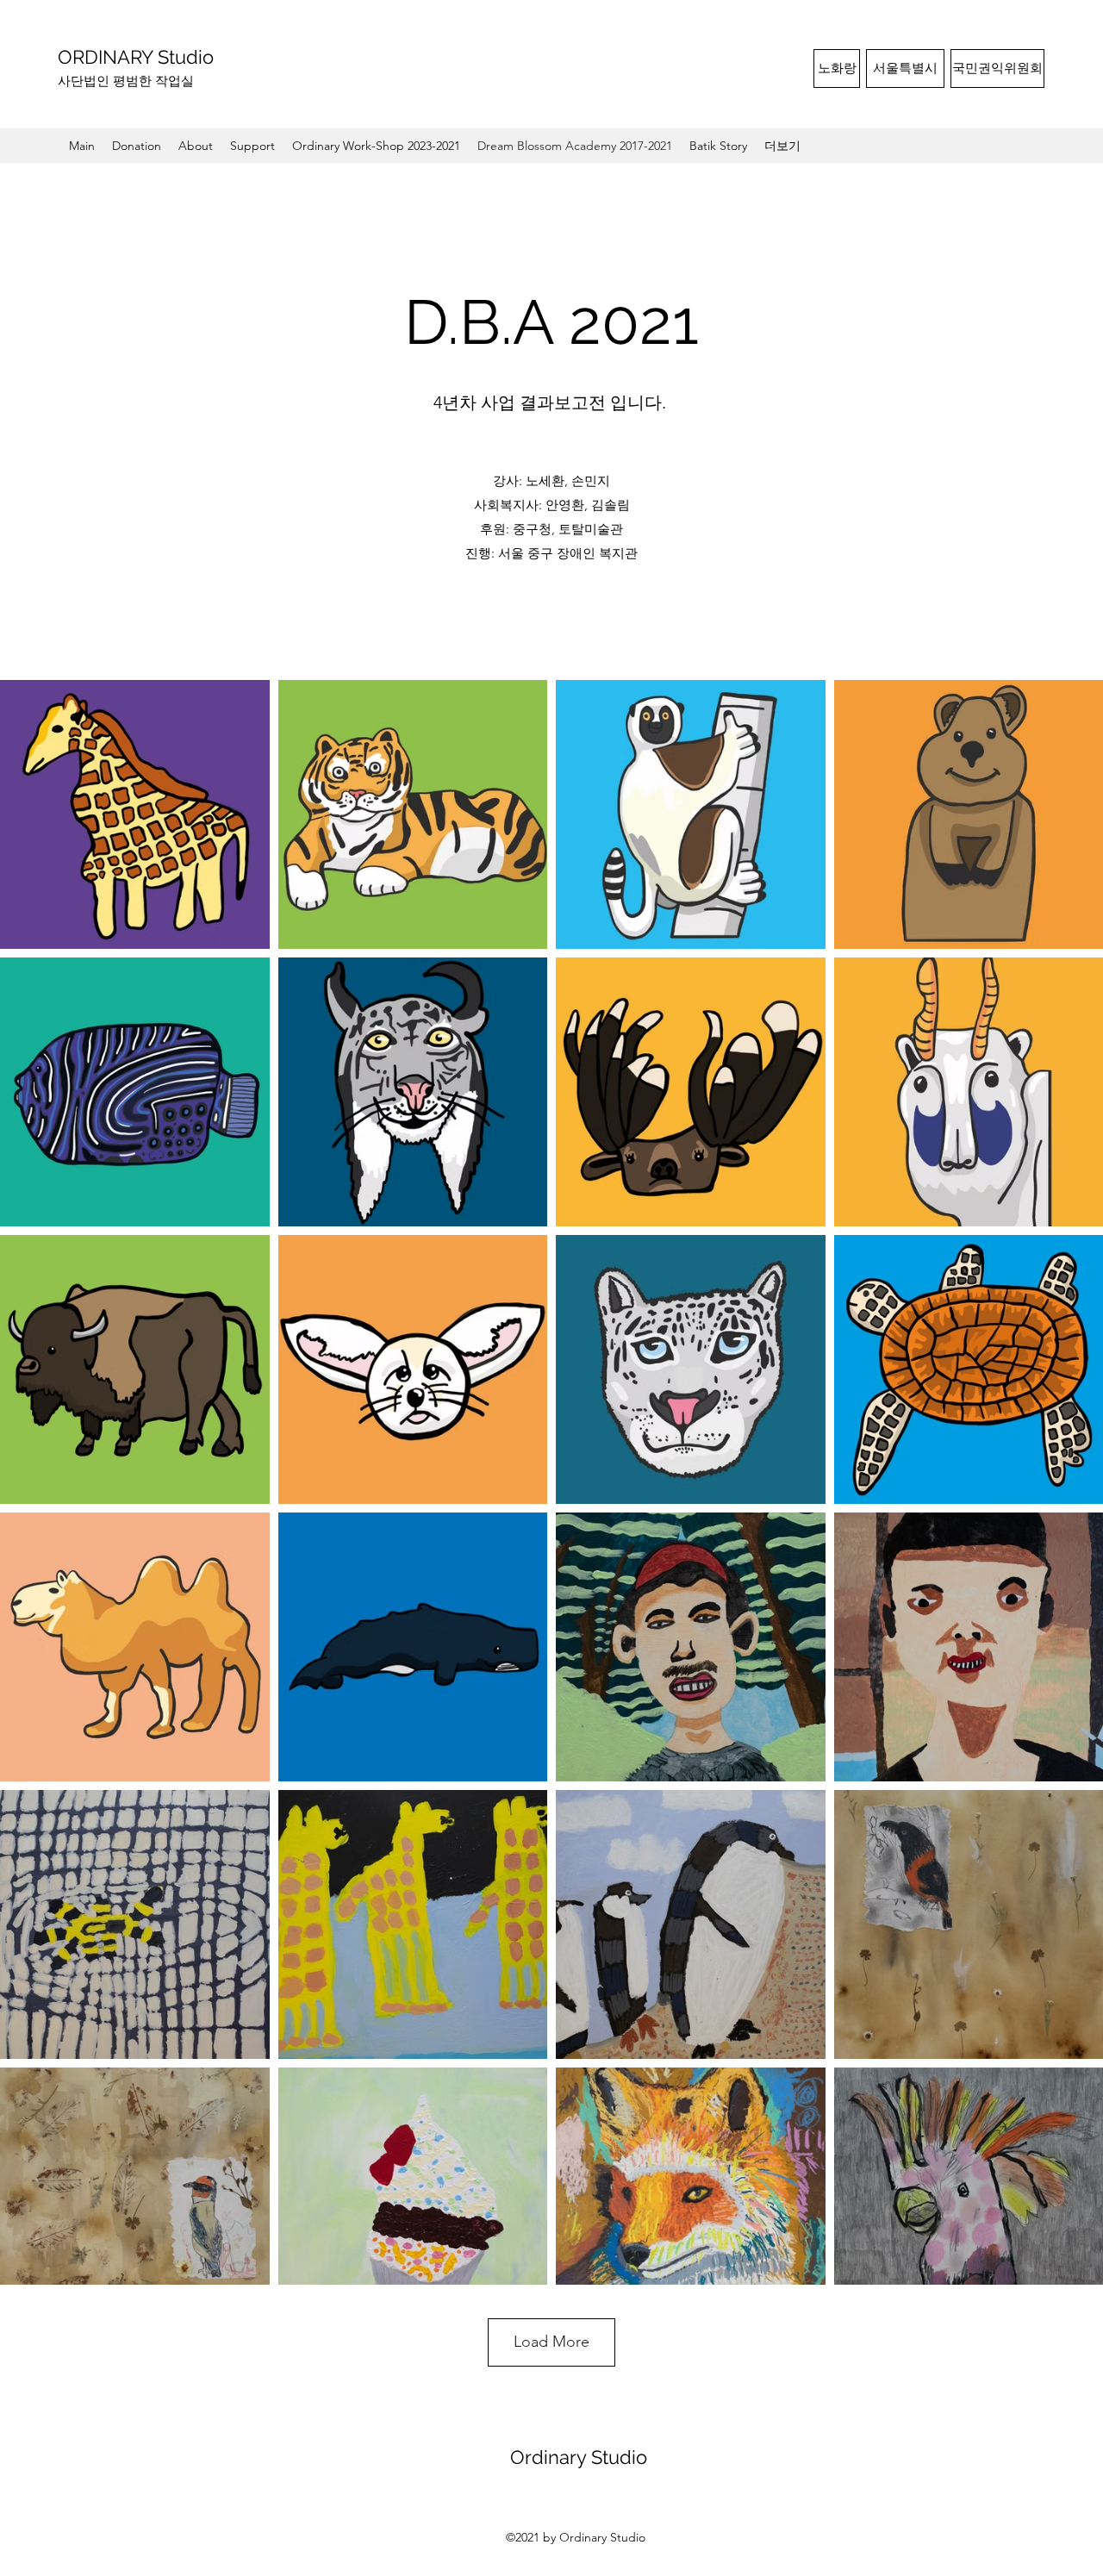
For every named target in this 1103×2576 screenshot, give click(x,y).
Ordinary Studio (579, 2457)
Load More (551, 2342)
